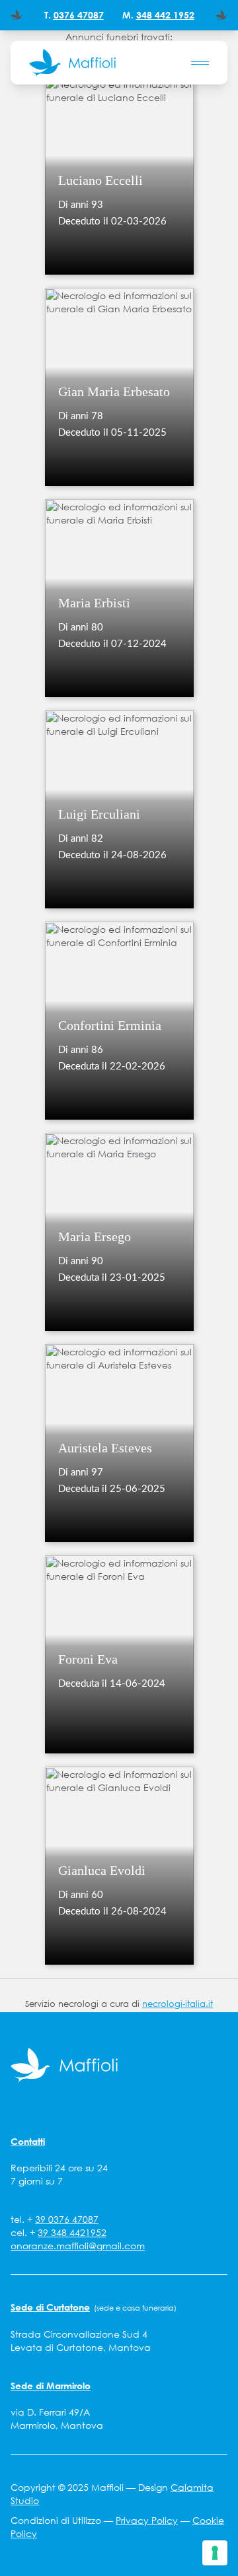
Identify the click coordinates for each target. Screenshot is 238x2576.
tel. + (55, 2220)
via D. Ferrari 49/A (50, 2412)
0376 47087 (79, 15)
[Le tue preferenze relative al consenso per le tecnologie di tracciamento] (215, 2553)
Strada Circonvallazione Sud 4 (79, 2334)
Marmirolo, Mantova (57, 2425)
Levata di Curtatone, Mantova (81, 2348)
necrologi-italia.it (178, 2004)
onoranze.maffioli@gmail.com (78, 2246)
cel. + (59, 2233)
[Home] (72, 63)
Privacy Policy (147, 2521)
